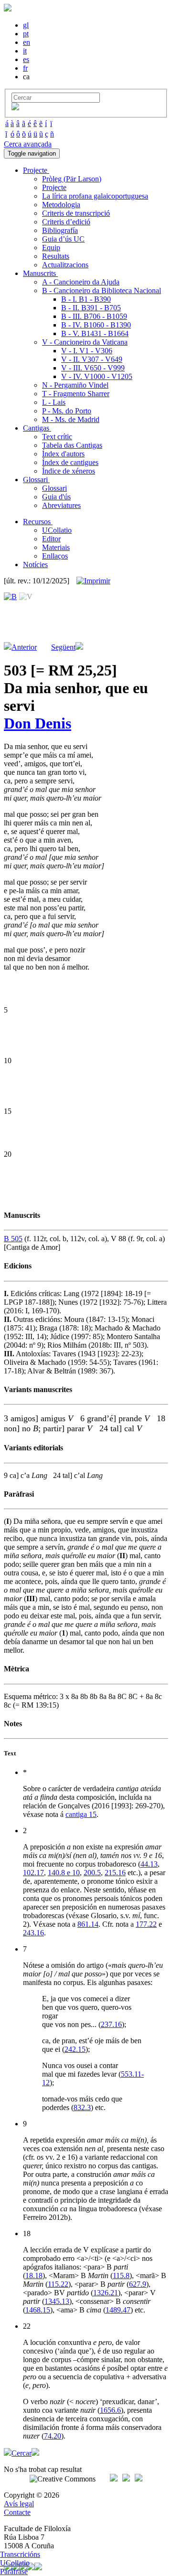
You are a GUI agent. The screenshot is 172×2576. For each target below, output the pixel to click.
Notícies (35, 565)
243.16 (33, 1933)
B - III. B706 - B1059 (94, 316)
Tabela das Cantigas (72, 445)
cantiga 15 (81, 1814)
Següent (63, 647)
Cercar (21, 2453)
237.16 (111, 2024)
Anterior (24, 647)
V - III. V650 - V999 (93, 368)
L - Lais (54, 402)
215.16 (115, 1873)
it (25, 51)
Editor (51, 539)
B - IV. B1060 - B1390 (96, 325)
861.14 (88, 1924)
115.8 (121, 2275)
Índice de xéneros (69, 471)
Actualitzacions (65, 265)
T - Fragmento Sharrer (76, 394)
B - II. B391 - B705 (91, 308)
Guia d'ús (56, 497)
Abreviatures (61, 505)
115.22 (58, 2284)
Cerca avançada (28, 144)
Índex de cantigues (70, 462)
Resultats (56, 256)
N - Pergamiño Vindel (75, 385)
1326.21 (106, 2293)
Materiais (56, 547)
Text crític (57, 437)
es (26, 59)
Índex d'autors (63, 454)
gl (26, 25)
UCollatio (57, 530)
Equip (51, 248)
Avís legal (19, 2504)
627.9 (138, 2284)
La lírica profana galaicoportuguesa (95, 196)
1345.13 (57, 2301)
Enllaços (55, 556)
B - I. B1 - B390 (86, 299)
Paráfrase (14, 2571)
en (27, 42)
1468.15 (38, 2310)
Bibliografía (60, 230)
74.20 (53, 2436)
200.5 (92, 1873)
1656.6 (110, 2410)
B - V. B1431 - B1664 (95, 333)
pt (26, 34)
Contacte (17, 2512)
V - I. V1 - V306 (87, 351)
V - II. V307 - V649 (92, 359)
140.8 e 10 (64, 1873)
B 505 (13, 1239)
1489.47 (118, 2310)
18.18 (34, 2275)
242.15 (75, 2049)
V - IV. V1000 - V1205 (97, 376)
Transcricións (20, 2554)
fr (25, 68)
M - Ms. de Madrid (71, 419)
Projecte (54, 187)
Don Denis (38, 723)
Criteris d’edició (66, 222)
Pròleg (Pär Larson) (72, 179)
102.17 (33, 1873)
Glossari (54, 488)
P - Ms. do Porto (67, 411)
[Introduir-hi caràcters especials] (15, 108)
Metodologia (61, 205)
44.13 (149, 1864)
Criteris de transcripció (76, 213)
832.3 (82, 2107)
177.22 (146, 1924)
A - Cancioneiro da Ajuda (81, 282)
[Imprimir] (93, 581)
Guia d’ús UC (63, 239)
